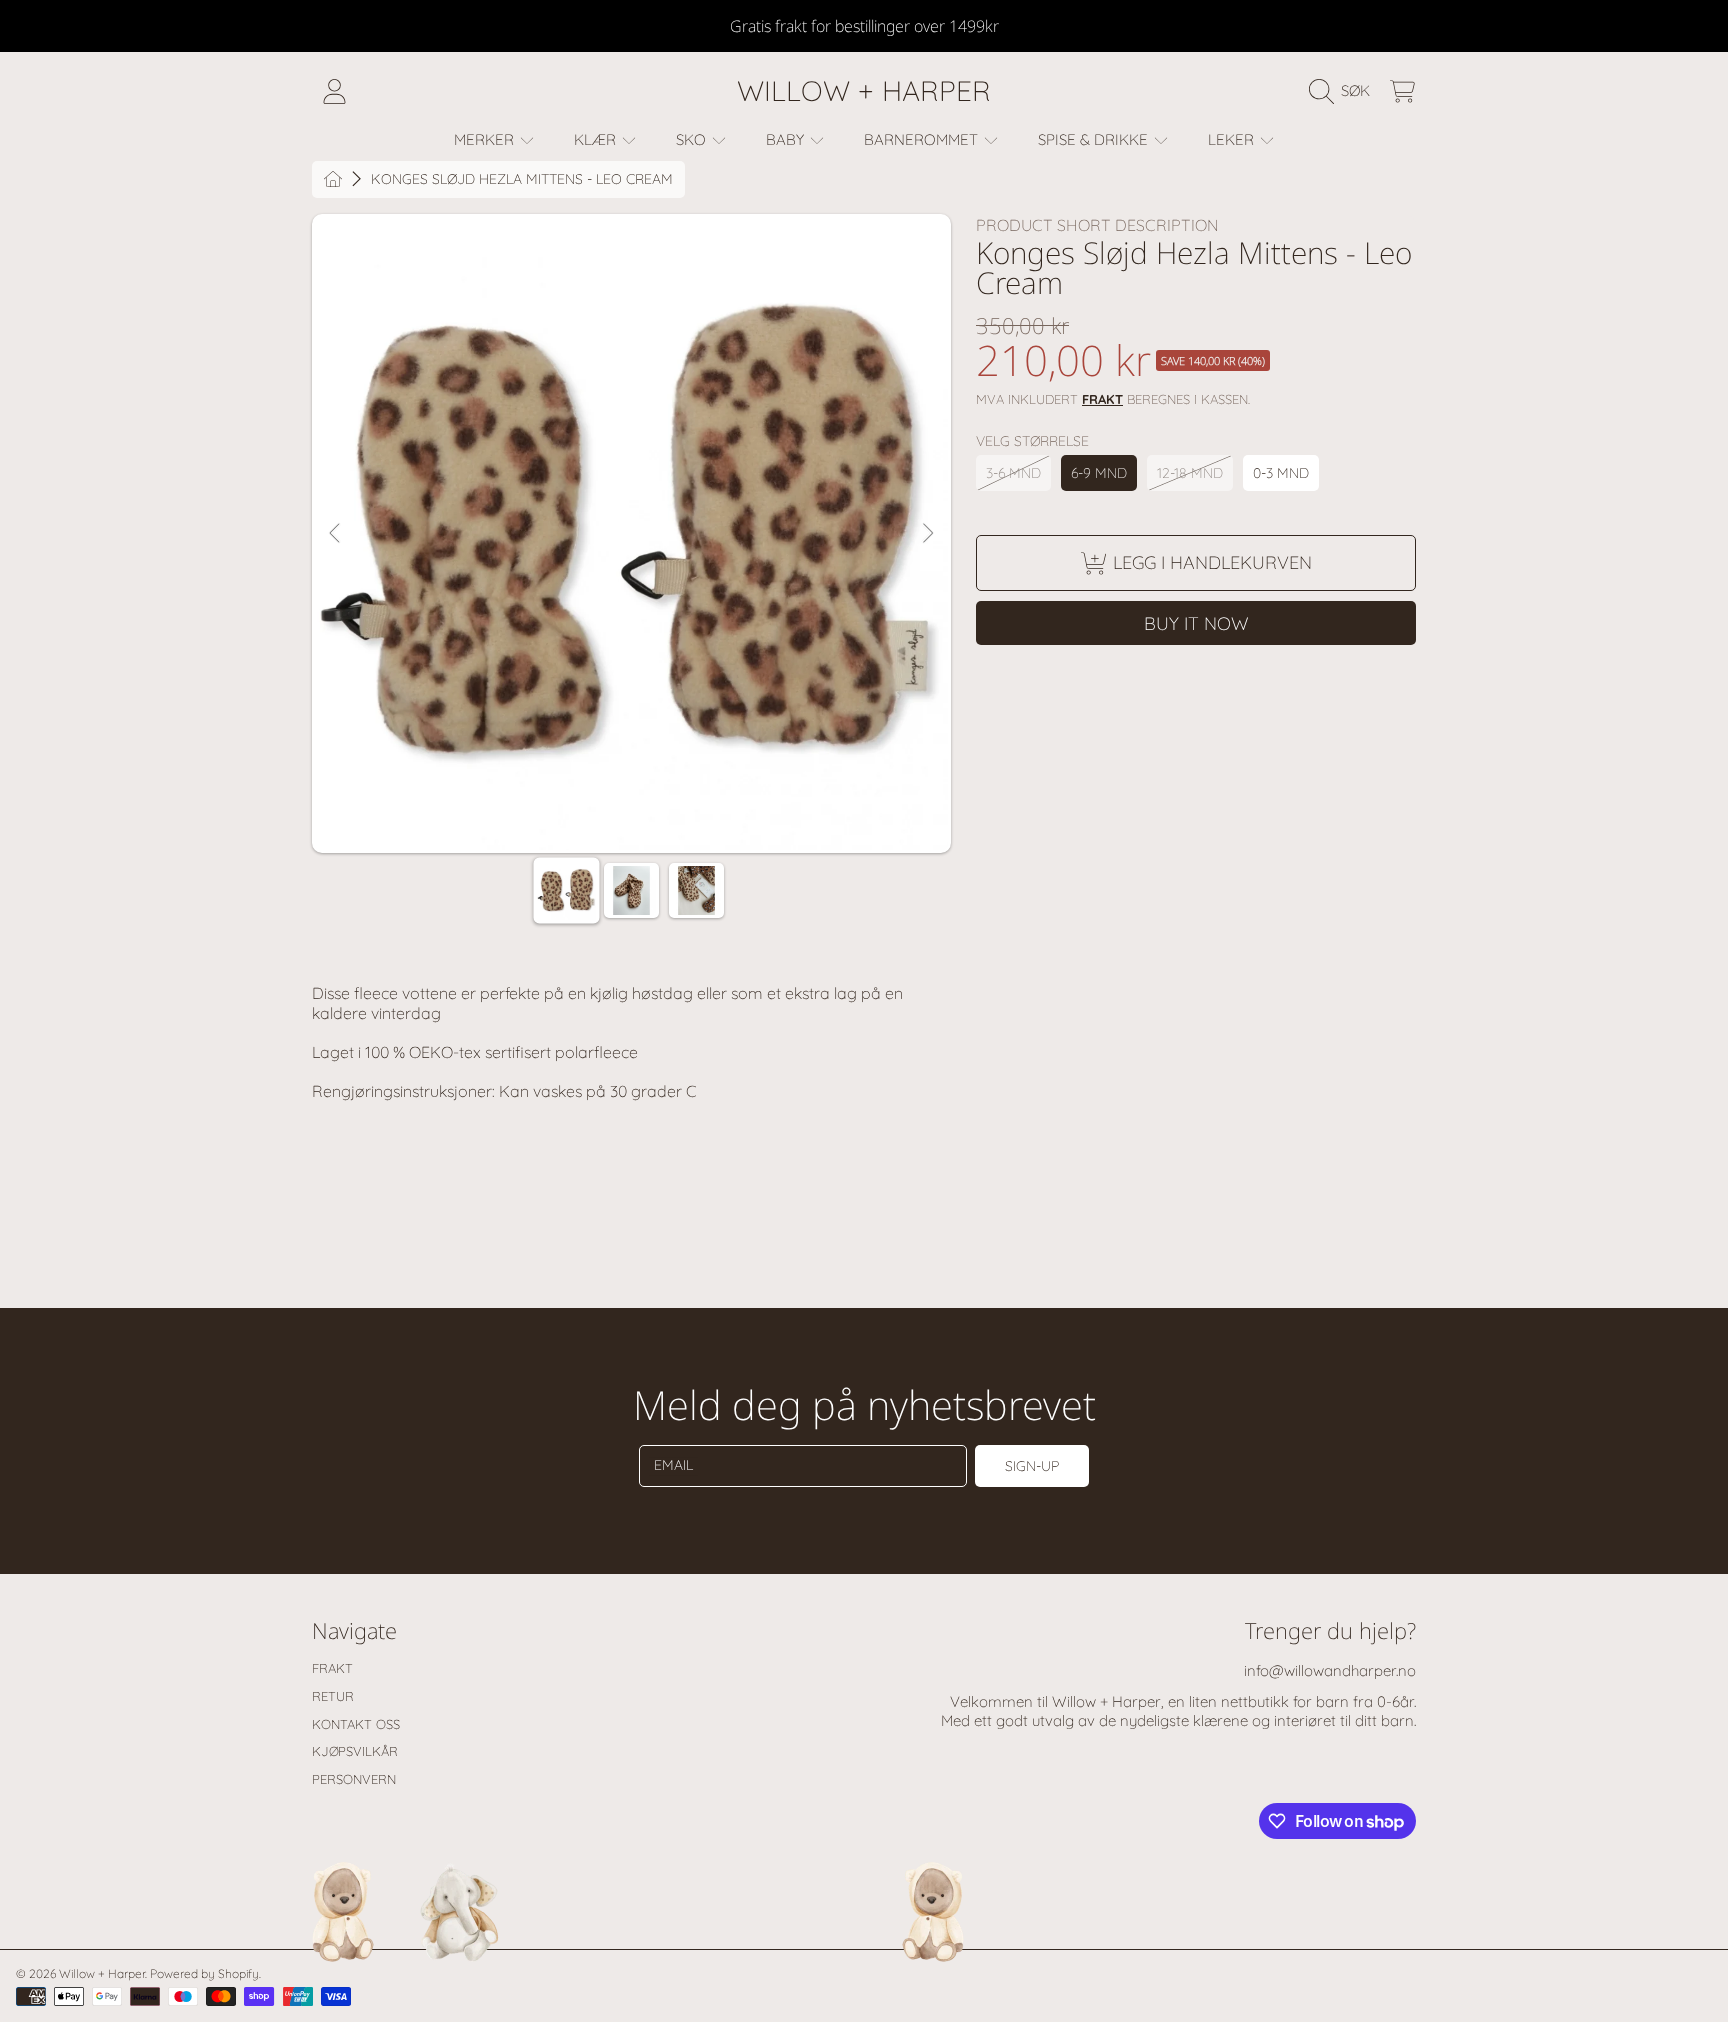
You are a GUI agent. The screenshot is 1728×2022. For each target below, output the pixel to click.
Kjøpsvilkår (355, 1751)
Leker (1233, 139)
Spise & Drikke (1095, 139)
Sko (693, 139)
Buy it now (1196, 623)
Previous (336, 534)
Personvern (354, 1779)
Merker (486, 139)
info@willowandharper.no (1330, 1670)
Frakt (332, 1668)
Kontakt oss (356, 1724)
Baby (787, 139)
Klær (597, 139)
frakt (1102, 399)
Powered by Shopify (204, 1973)
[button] (1344, 91)
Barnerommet (923, 139)
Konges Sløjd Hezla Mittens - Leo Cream (522, 179)
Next (927, 534)
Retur (333, 1696)
